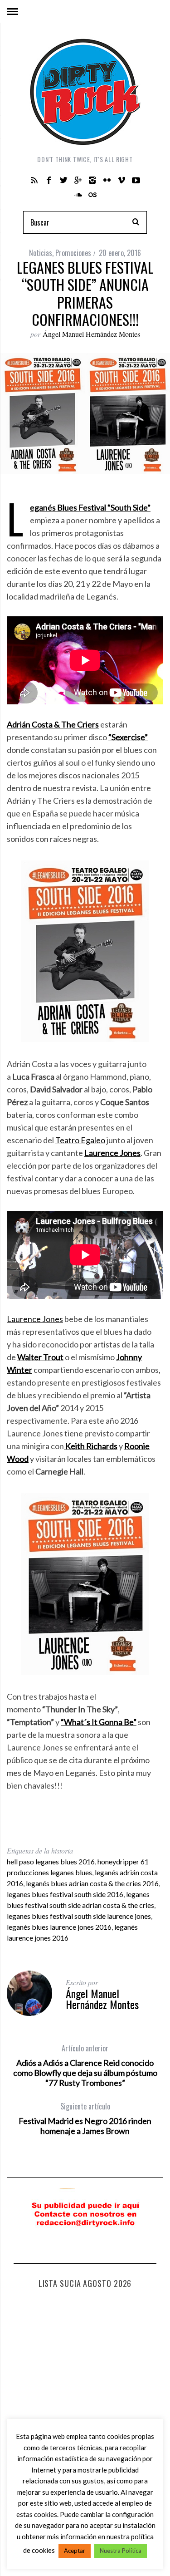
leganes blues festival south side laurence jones (79, 1916)
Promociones (73, 253)
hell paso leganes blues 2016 (51, 1861)
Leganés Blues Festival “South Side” (90, 507)
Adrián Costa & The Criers (53, 724)
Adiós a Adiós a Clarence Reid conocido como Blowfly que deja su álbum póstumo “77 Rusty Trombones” (85, 2065)
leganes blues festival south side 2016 (65, 1894)
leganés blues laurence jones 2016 (59, 1927)
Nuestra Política (121, 2551)
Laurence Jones (112, 1153)
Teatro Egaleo (80, 1140)
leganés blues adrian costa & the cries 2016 (92, 1883)
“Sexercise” (128, 737)
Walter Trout (40, 1357)
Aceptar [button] (75, 2551)
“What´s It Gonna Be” (99, 1722)
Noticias (41, 253)
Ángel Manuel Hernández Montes (91, 334)
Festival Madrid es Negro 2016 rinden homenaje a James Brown (85, 2119)
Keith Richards (91, 1446)
